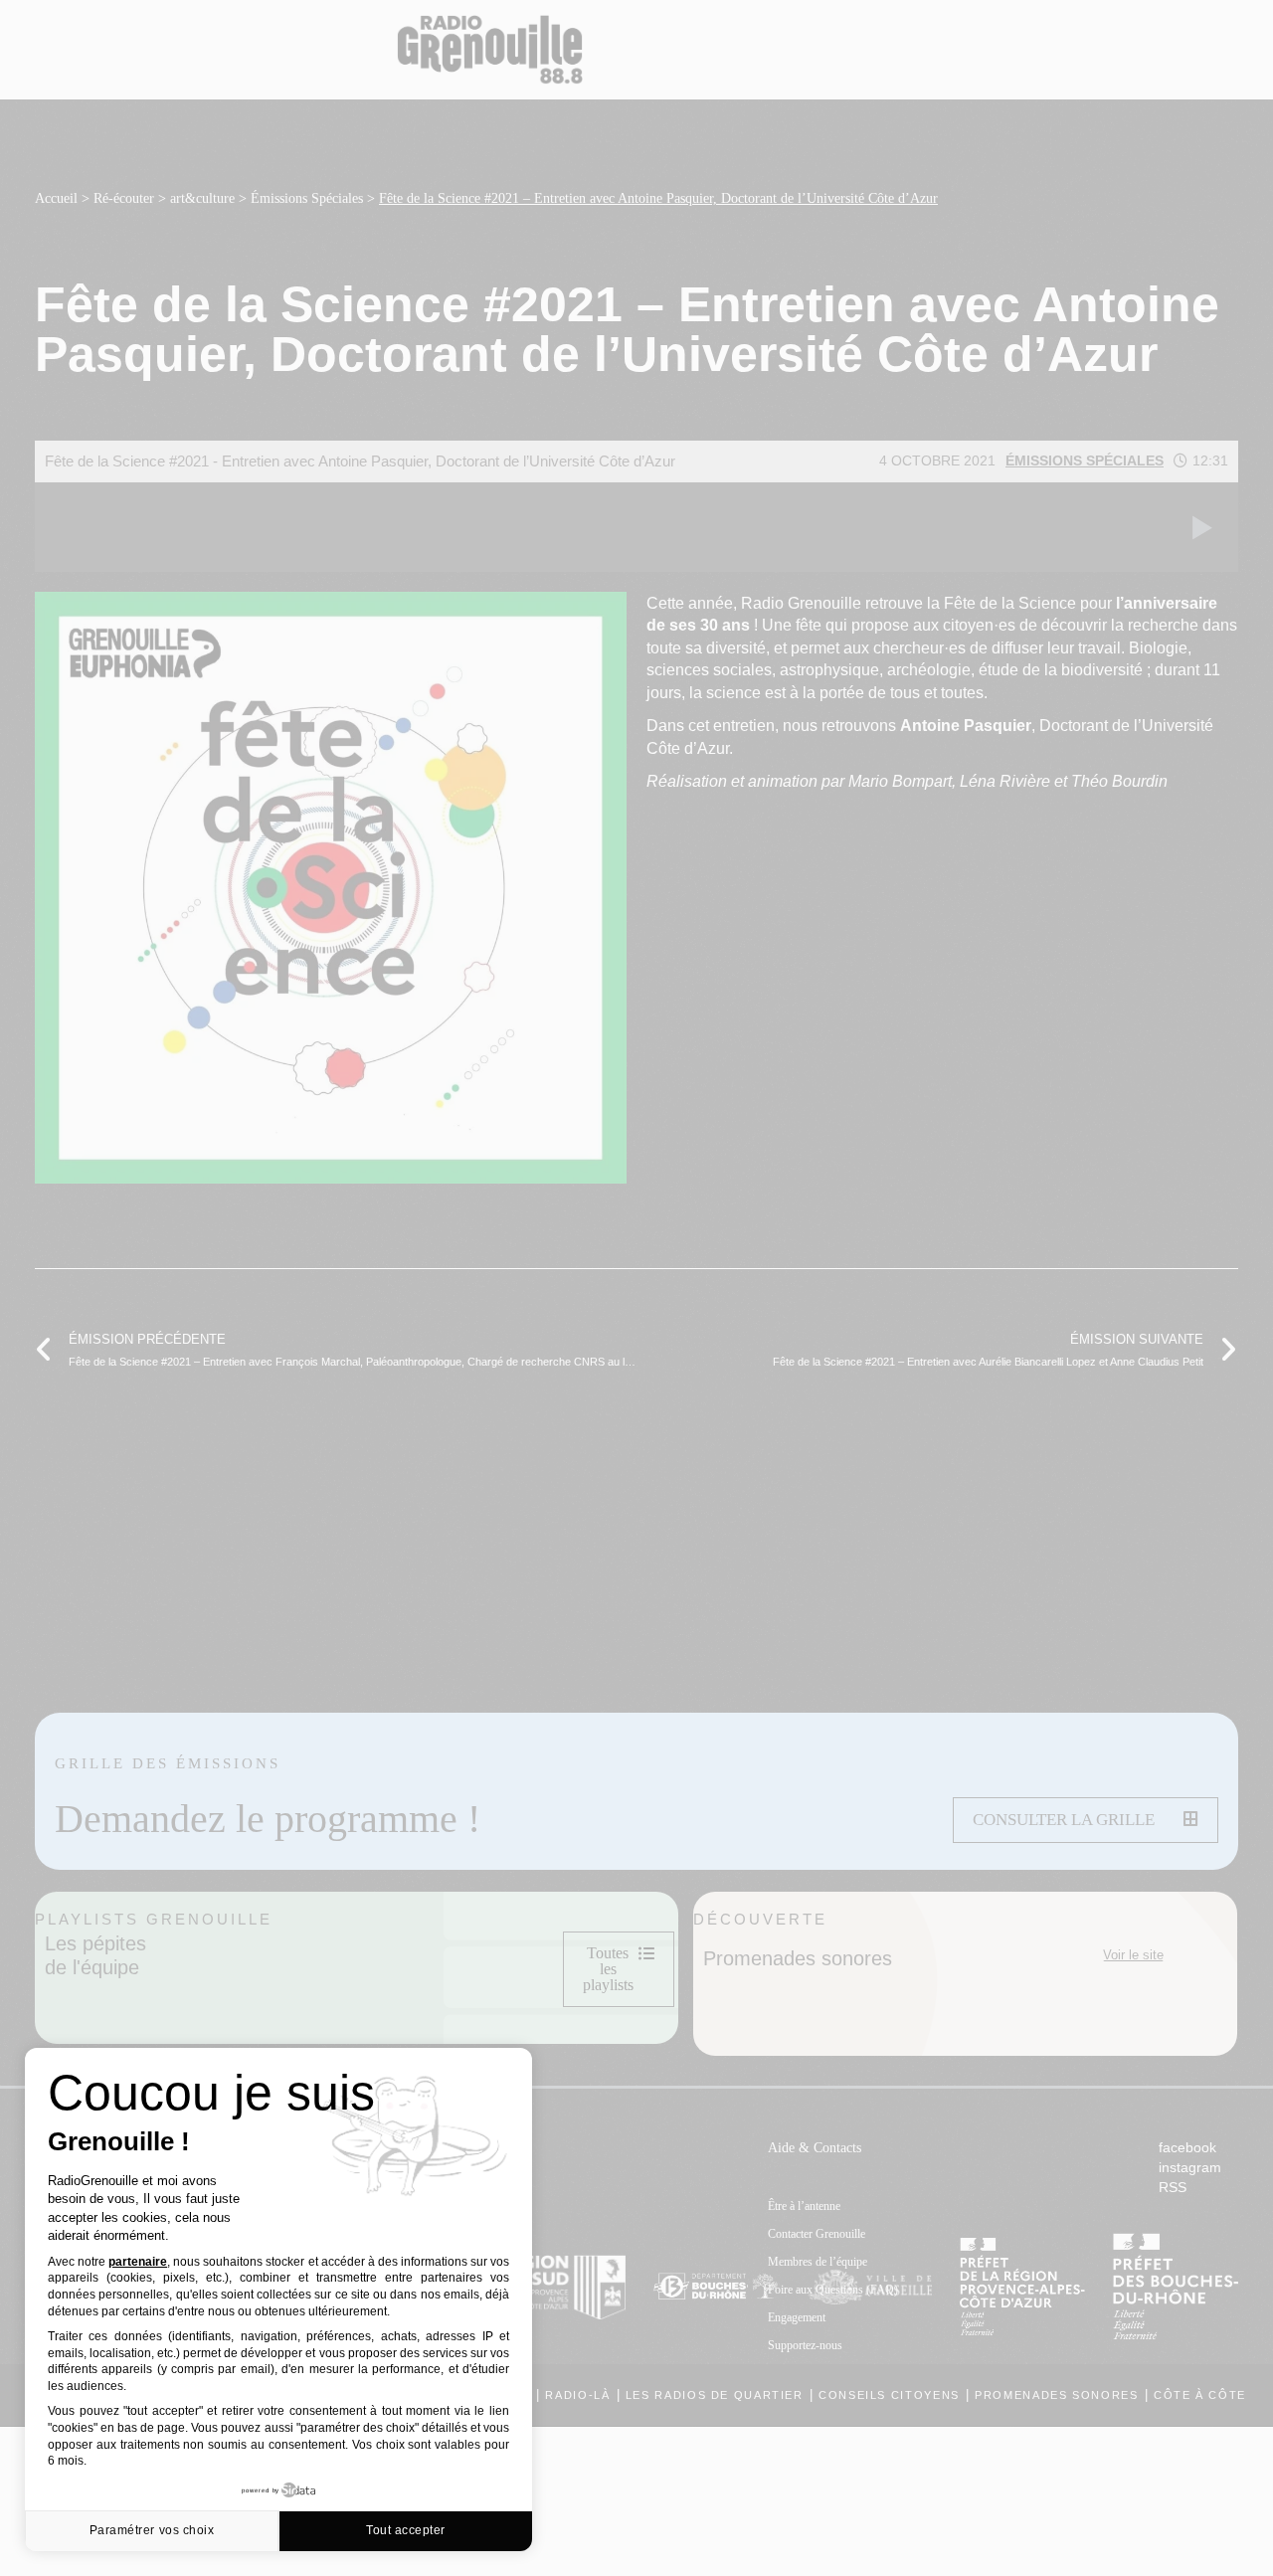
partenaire (138, 2262)
